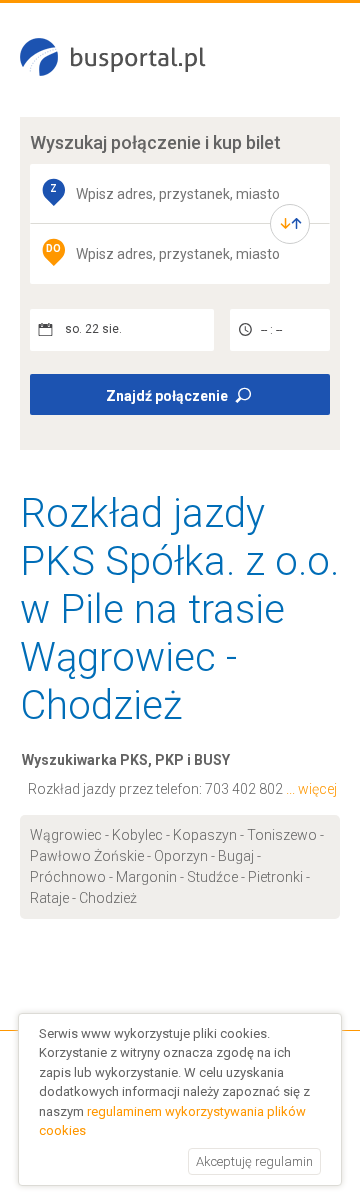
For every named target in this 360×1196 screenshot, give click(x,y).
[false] (290, 224)
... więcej (311, 789)
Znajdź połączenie (167, 396)
